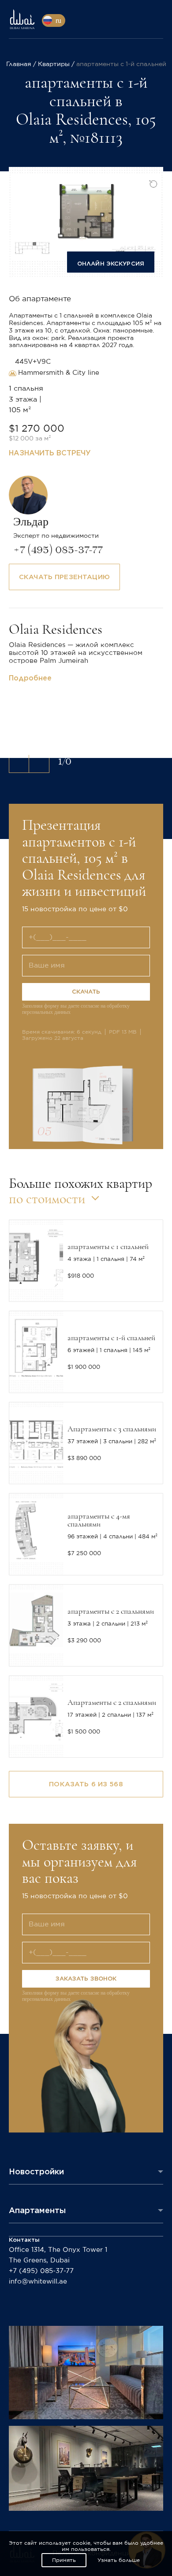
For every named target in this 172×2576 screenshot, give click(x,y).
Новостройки (36, 2171)
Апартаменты (37, 2210)
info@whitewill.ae (38, 2282)
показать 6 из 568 (86, 1784)
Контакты (24, 2240)
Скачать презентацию (64, 577)
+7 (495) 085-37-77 (41, 2271)
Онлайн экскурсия (111, 264)
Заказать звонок (86, 1979)
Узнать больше (119, 2560)
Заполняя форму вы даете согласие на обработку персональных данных (76, 1009)
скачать (86, 992)
